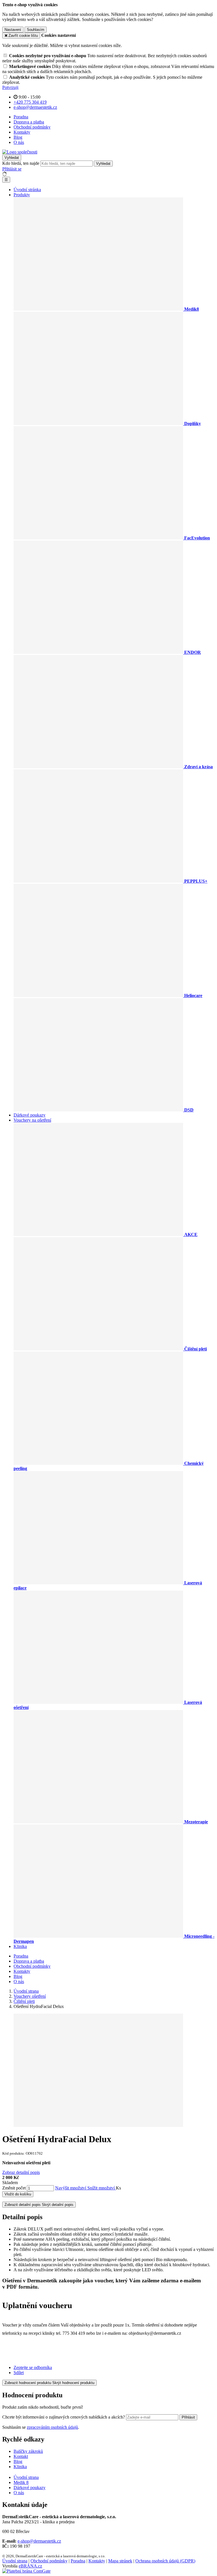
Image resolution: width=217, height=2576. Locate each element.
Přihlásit (188, 2417)
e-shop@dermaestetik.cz (39, 2541)
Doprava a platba (29, 122)
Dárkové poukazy (30, 1115)
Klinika (20, 1946)
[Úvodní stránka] (20, 152)
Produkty (22, 195)
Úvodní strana (26, 2477)
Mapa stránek (120, 2561)
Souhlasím (36, 30)
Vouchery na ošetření (32, 1120)
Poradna (21, 117)
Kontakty (22, 132)
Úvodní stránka (27, 190)
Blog (18, 137)
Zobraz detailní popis (21, 2172)
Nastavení (13, 30)
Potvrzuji (10, 87)
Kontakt (21, 2456)
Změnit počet (14, 2188)
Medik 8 (21, 2482)
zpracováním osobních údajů (52, 2427)
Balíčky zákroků (28, 2451)
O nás (19, 142)
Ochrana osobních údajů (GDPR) (165, 2561)
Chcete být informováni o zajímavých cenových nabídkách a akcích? (64, 2417)
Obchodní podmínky (32, 127)
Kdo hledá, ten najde (21, 163)
